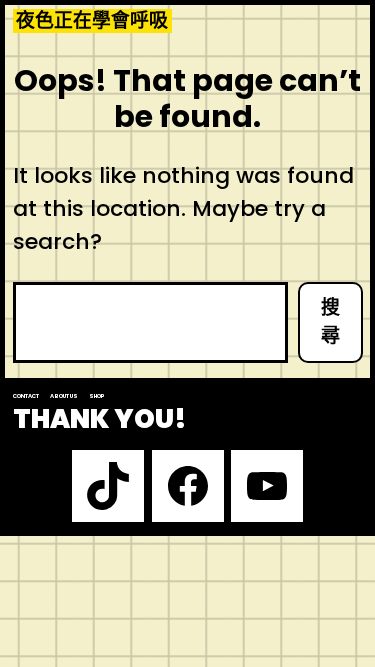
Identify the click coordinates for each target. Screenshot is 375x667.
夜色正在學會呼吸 (92, 21)
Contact (26, 396)
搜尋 (330, 322)
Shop (97, 396)
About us (64, 396)
